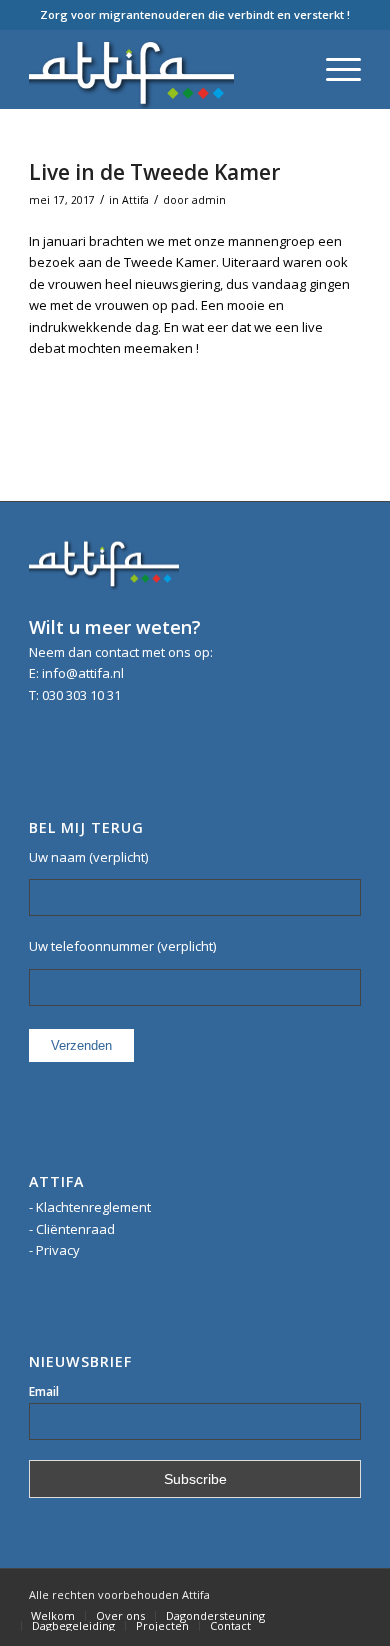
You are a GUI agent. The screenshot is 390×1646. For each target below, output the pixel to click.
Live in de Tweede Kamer (154, 172)
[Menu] (333, 69)
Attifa (135, 200)
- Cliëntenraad (72, 1229)
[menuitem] (53, 1616)
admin (209, 200)
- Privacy (54, 1250)
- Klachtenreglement (90, 1207)
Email (44, 1391)
